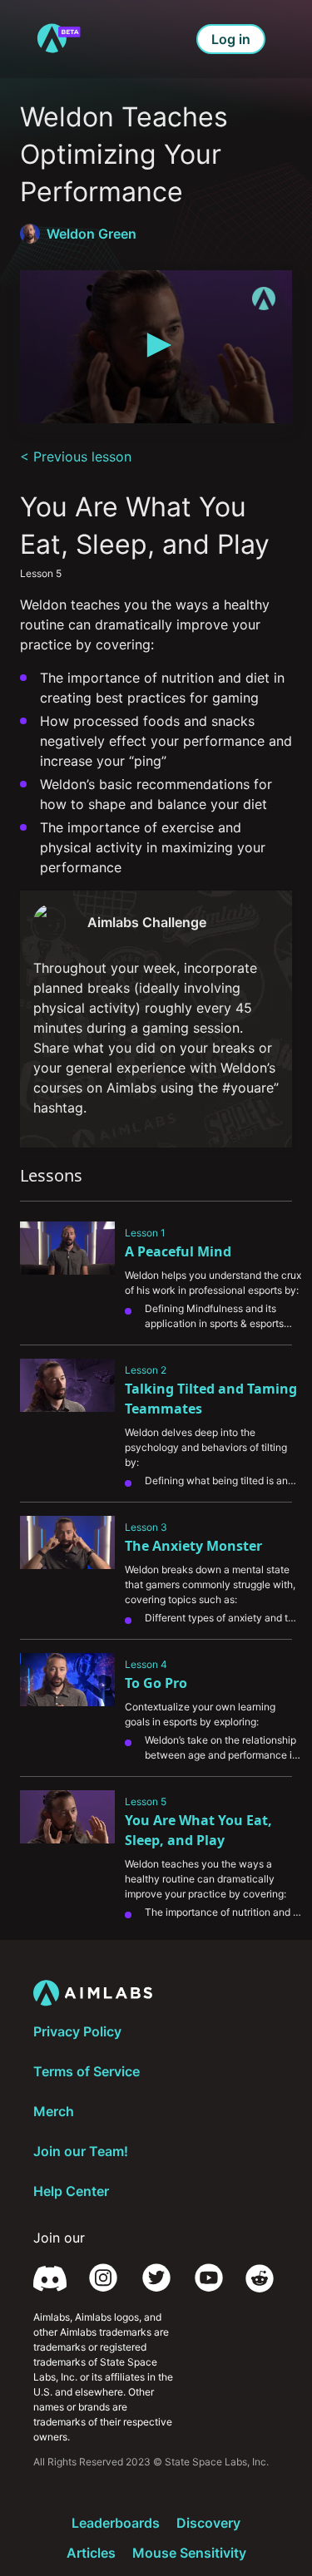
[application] (156, 347)
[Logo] (264, 299)
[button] (156, 345)
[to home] (58, 39)
